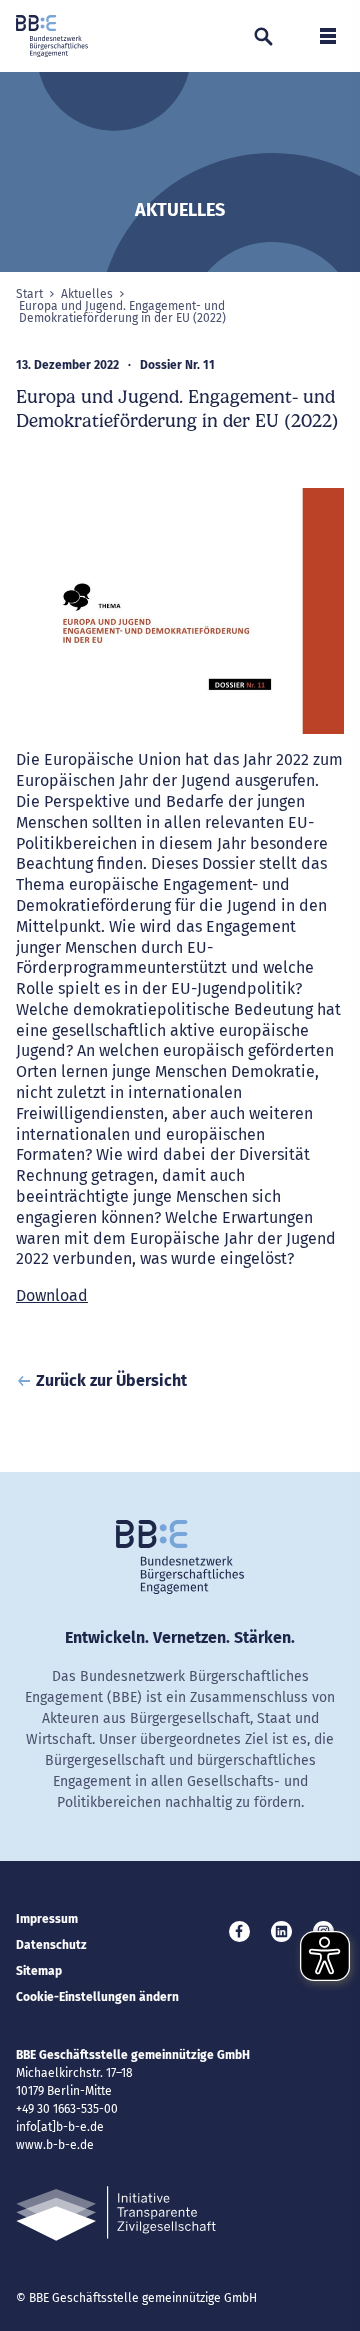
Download (52, 1295)
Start (29, 294)
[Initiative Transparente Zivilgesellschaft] (116, 2213)
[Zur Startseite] (52, 36)
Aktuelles (87, 294)
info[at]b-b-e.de (60, 2127)
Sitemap (39, 1971)
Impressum (47, 1919)
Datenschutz (51, 1945)
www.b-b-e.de (55, 2145)
